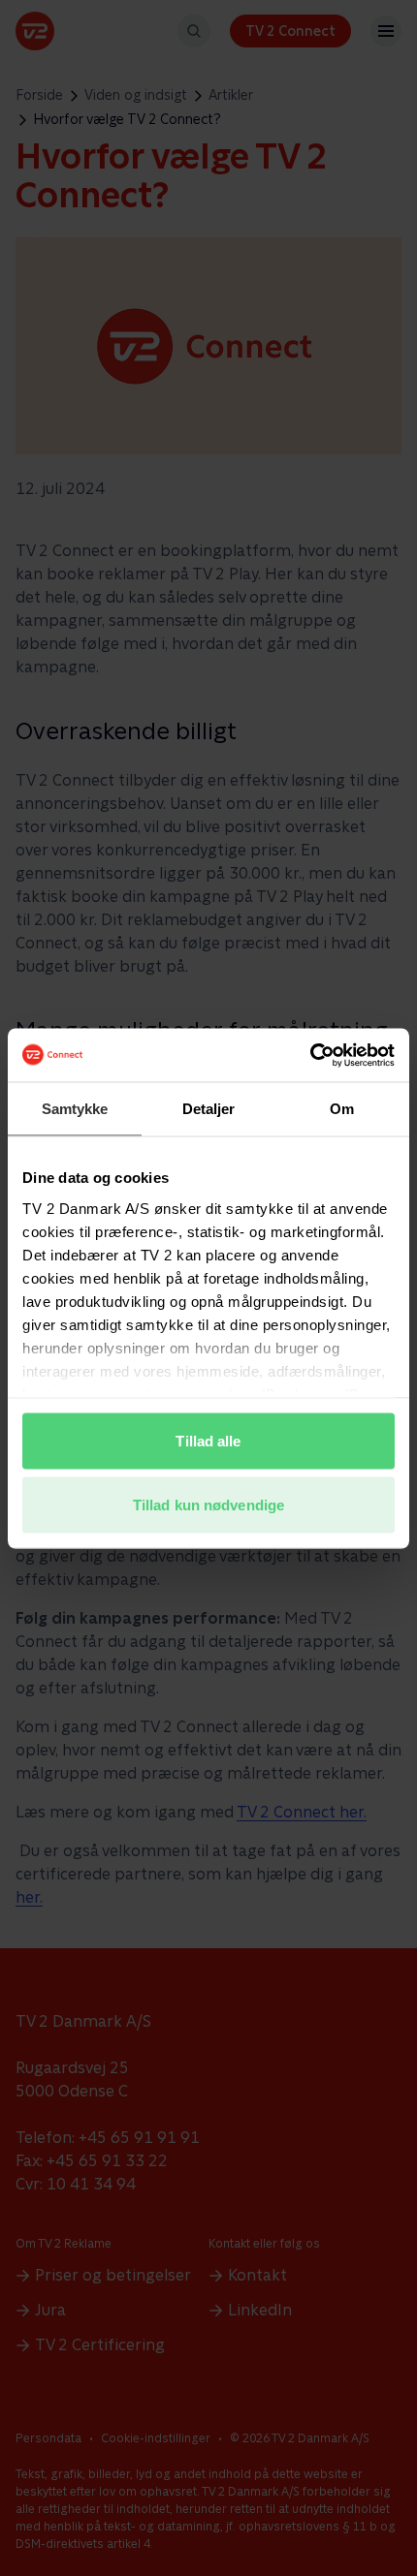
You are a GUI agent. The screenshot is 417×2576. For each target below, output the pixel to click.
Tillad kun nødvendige (208, 1504)
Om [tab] (342, 1109)
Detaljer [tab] (209, 1109)
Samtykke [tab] (75, 1109)
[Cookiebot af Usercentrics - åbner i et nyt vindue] (310, 1055)
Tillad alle (208, 1441)
